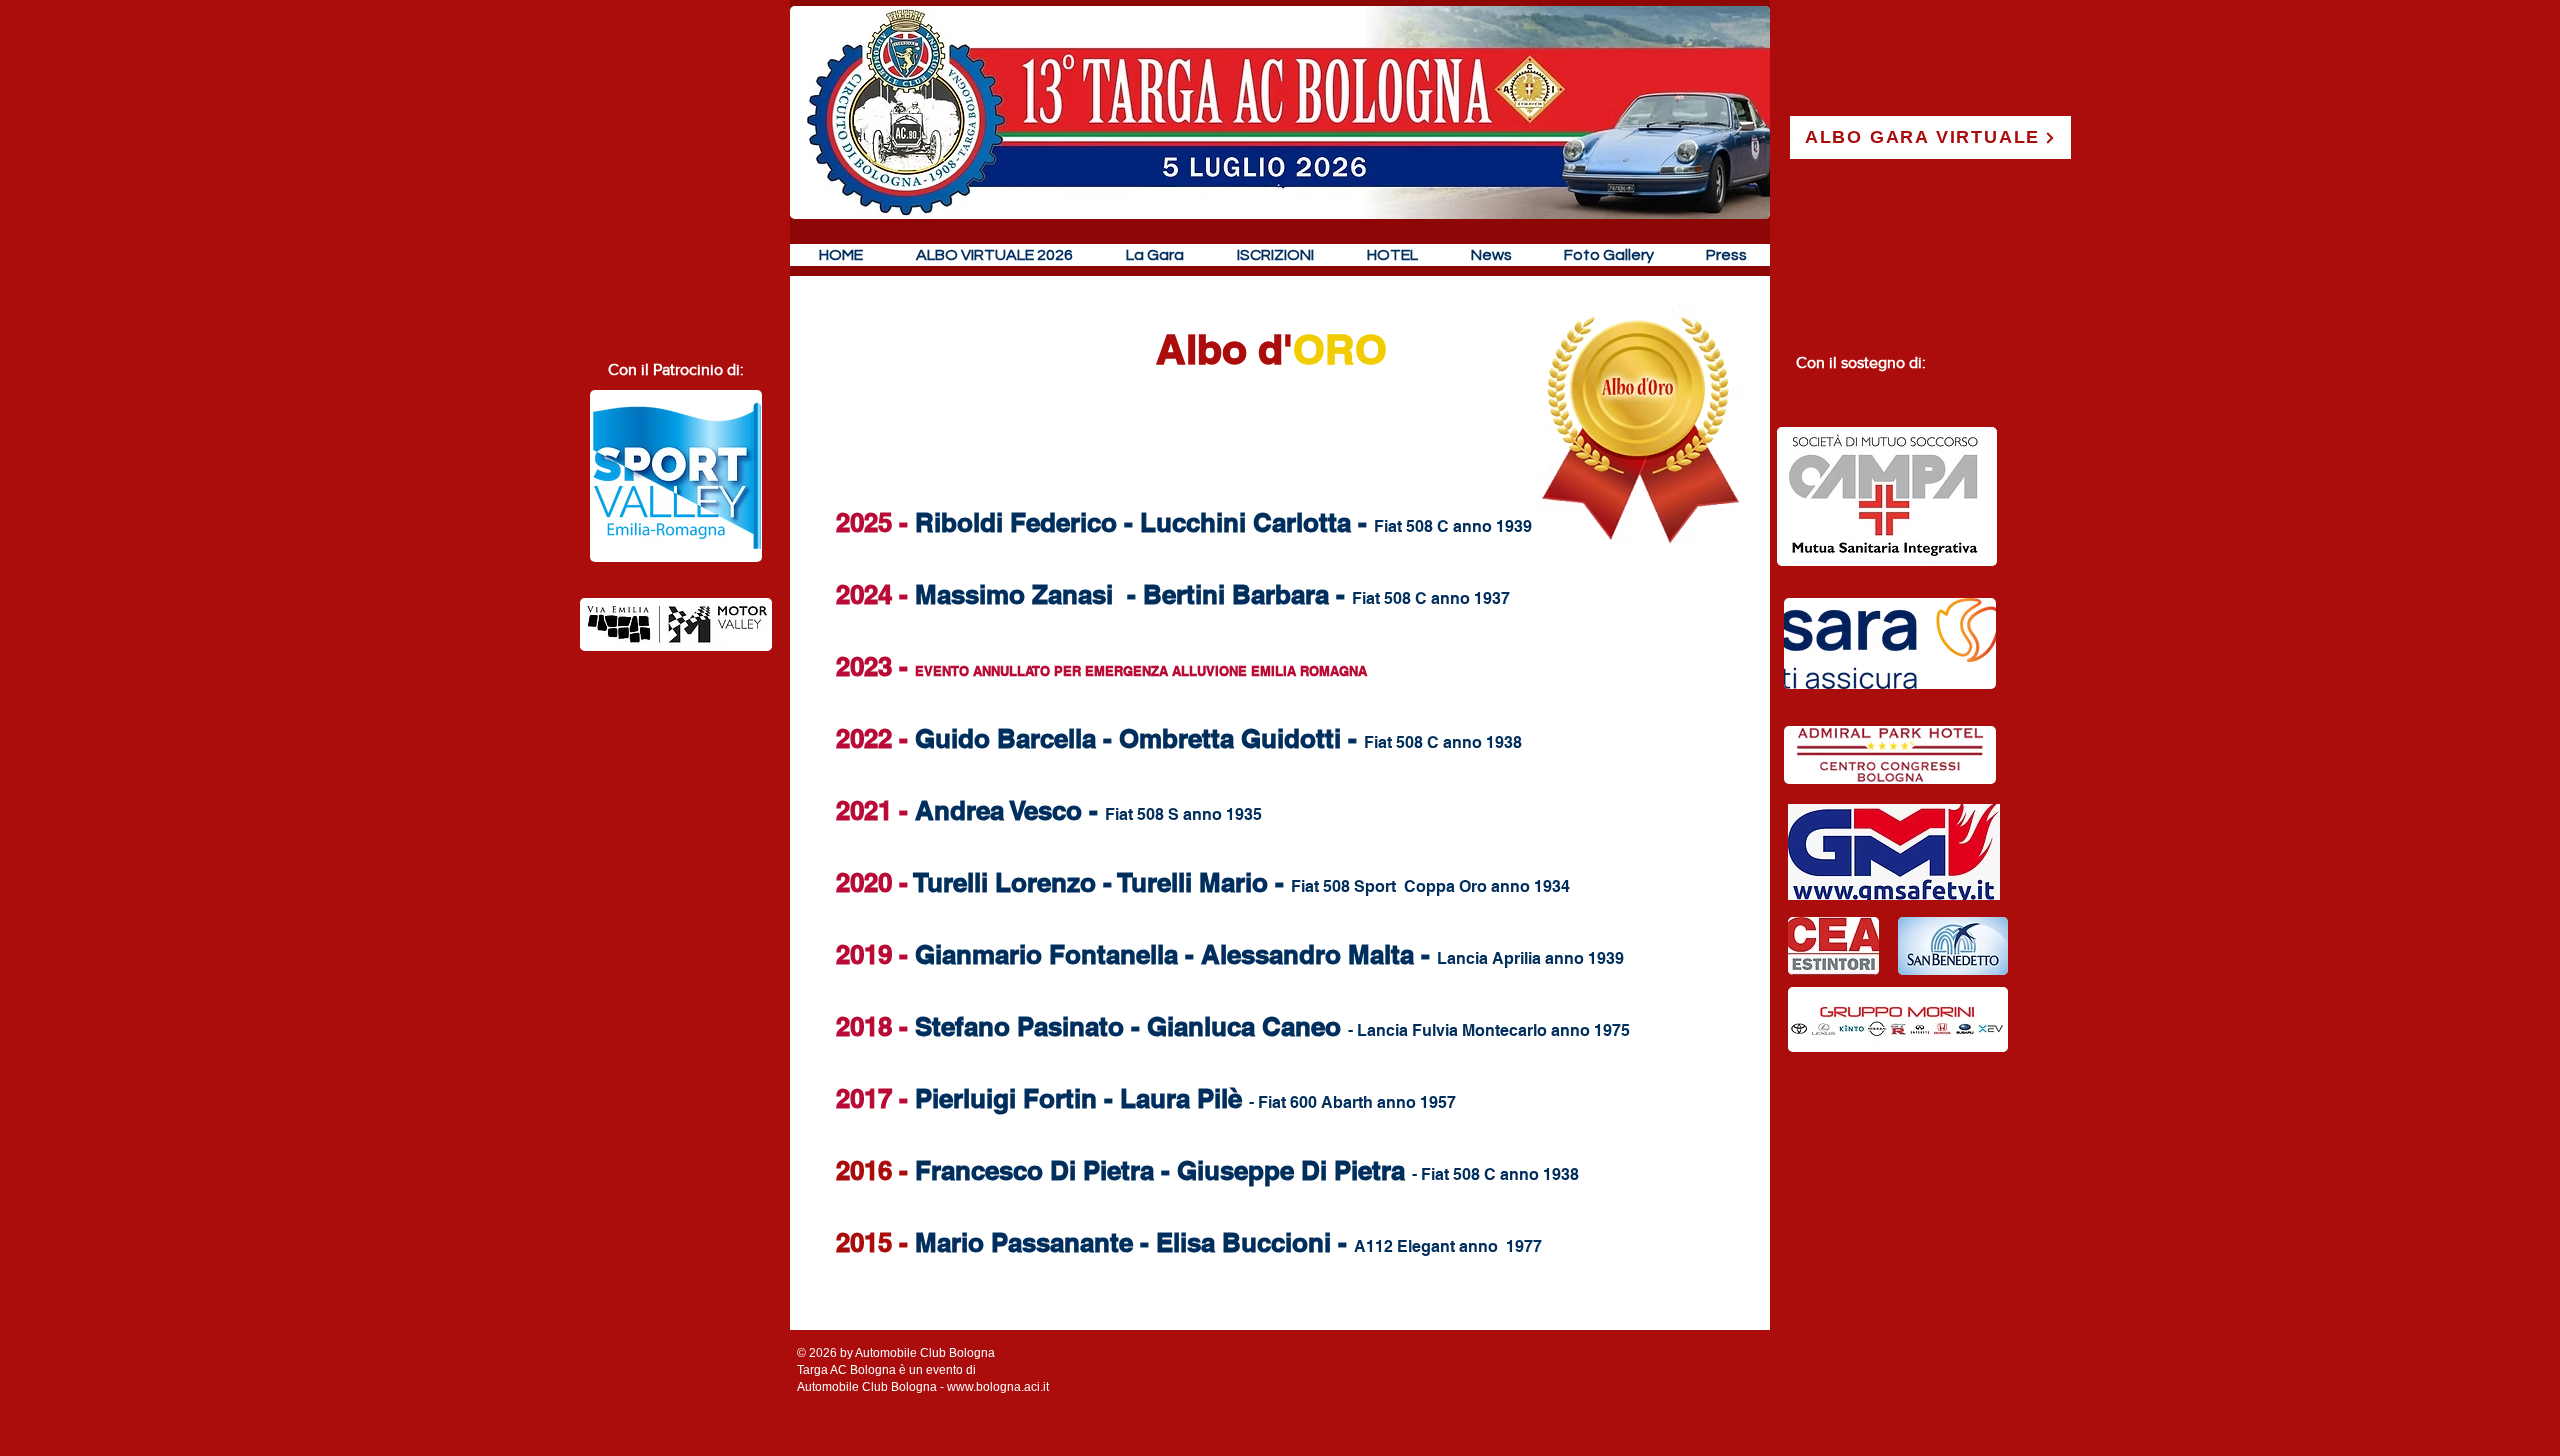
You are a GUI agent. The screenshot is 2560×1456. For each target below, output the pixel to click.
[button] (1155, 255)
